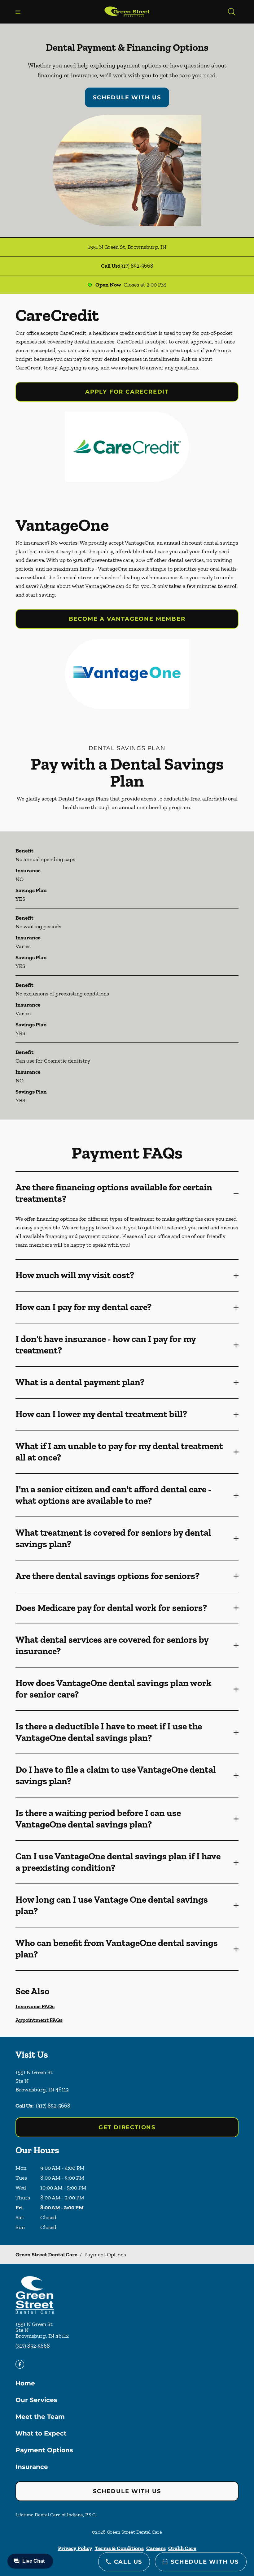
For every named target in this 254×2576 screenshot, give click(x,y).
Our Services (36, 2400)
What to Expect (41, 2433)
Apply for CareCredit (127, 392)
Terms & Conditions (119, 2548)
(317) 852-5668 (136, 266)
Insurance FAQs (35, 2006)
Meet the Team (40, 2417)
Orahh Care (182, 2548)
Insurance (32, 2467)
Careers (156, 2548)
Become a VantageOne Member (127, 619)
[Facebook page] (20, 2364)
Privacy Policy (75, 2548)
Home (25, 2383)
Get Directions (127, 2127)
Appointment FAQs (39, 2020)
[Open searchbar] (232, 12)
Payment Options (44, 2450)
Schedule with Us (127, 97)
